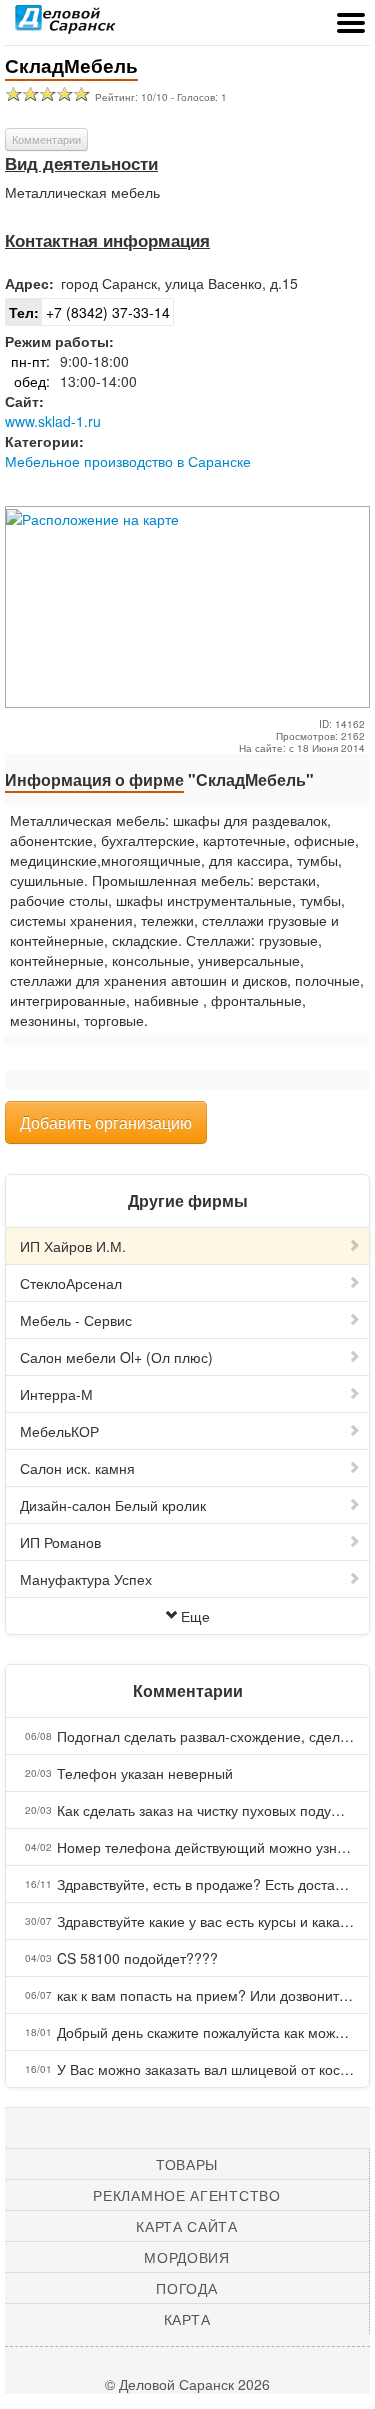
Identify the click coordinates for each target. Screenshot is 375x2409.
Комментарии (46, 139)
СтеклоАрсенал (71, 1283)
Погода (186, 2288)
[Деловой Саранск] (65, 25)
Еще (195, 1616)
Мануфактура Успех (86, 1579)
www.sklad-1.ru (53, 421)
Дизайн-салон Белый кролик (113, 1505)
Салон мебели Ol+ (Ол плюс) (116, 1357)
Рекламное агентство (186, 2195)
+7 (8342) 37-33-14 (89, 312)
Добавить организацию (106, 1122)
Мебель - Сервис (76, 1320)
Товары (187, 2164)
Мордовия (187, 2257)
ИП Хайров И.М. (73, 1246)
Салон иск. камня (77, 1468)
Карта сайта (187, 2226)
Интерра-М (56, 1394)
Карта (187, 2319)
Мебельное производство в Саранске (128, 461)
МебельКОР (59, 1431)
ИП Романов (60, 1542)
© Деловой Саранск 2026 (187, 2384)
